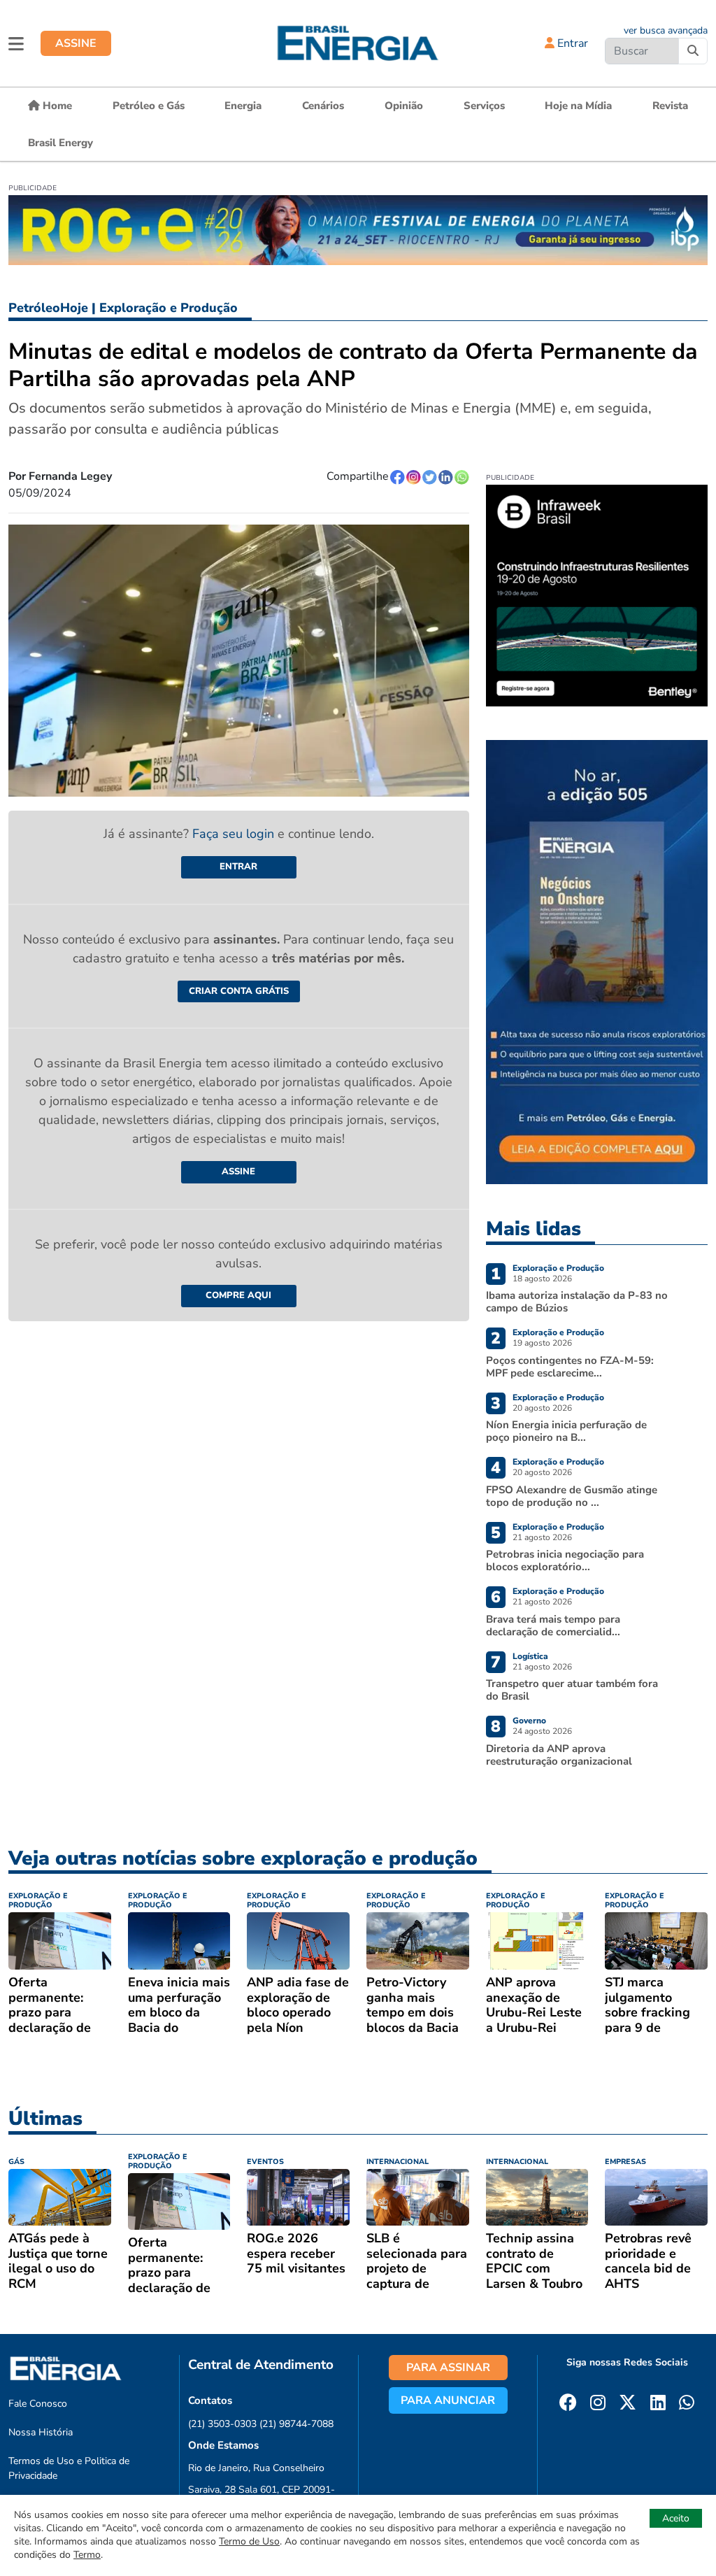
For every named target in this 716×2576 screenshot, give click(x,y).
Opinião (404, 106)
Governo (529, 1721)
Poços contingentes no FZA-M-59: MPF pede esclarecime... (570, 1367)
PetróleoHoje (48, 308)
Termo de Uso (249, 2541)
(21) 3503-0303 (222, 2424)
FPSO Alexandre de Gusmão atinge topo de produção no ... (572, 1496)
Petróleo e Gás (149, 106)
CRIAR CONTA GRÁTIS (239, 991)
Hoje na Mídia (578, 106)
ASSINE (76, 43)
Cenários (323, 106)
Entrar (571, 43)
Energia (243, 106)
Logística (530, 1656)
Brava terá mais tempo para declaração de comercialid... (553, 1625)
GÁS (16, 2162)
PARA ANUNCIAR (448, 2400)
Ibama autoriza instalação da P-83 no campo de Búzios (577, 1302)
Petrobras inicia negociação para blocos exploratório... (565, 1560)
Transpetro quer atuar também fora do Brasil (572, 1690)
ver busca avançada (666, 30)
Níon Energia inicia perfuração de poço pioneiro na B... (566, 1431)
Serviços (484, 106)
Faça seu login (235, 834)
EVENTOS (265, 2162)
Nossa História (41, 2432)
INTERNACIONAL (398, 2162)
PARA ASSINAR (448, 2368)
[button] (16, 43)
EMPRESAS (625, 2162)
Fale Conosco (38, 2404)
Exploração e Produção (169, 308)
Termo (87, 2555)
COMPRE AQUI (238, 1295)
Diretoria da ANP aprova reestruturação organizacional (559, 1755)
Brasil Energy (60, 143)
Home (56, 106)
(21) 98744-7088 (296, 2424)
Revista (670, 106)
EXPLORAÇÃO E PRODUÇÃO (38, 1900)
